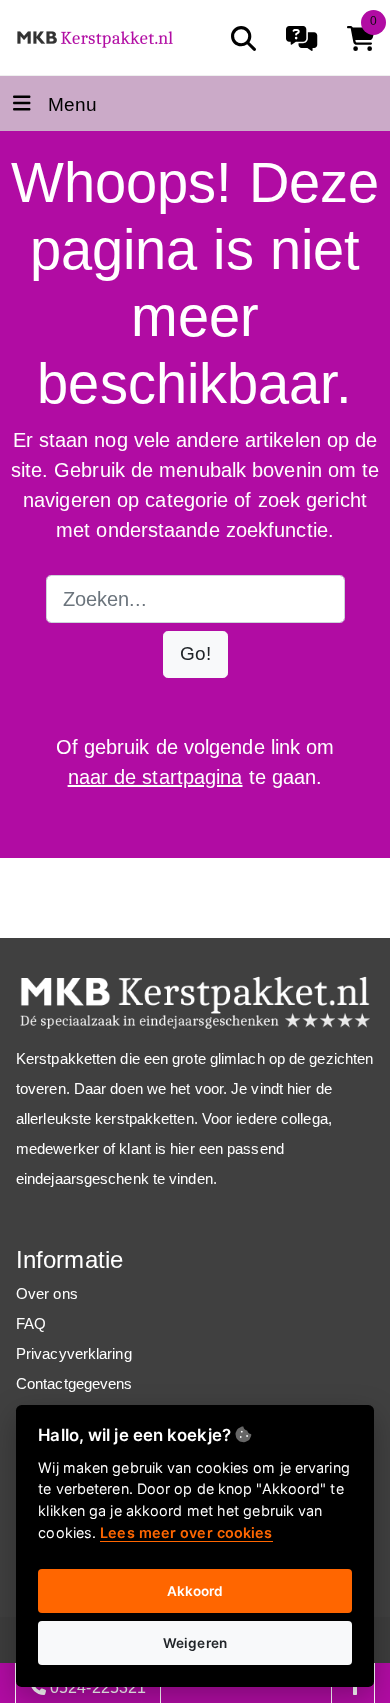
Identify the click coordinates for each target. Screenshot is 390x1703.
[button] (195, 654)
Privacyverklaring (74, 1353)
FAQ (31, 1323)
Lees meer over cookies (186, 1532)
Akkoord (195, 1591)
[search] (243, 38)
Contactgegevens (74, 1383)
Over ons (47, 1293)
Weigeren (195, 1643)
